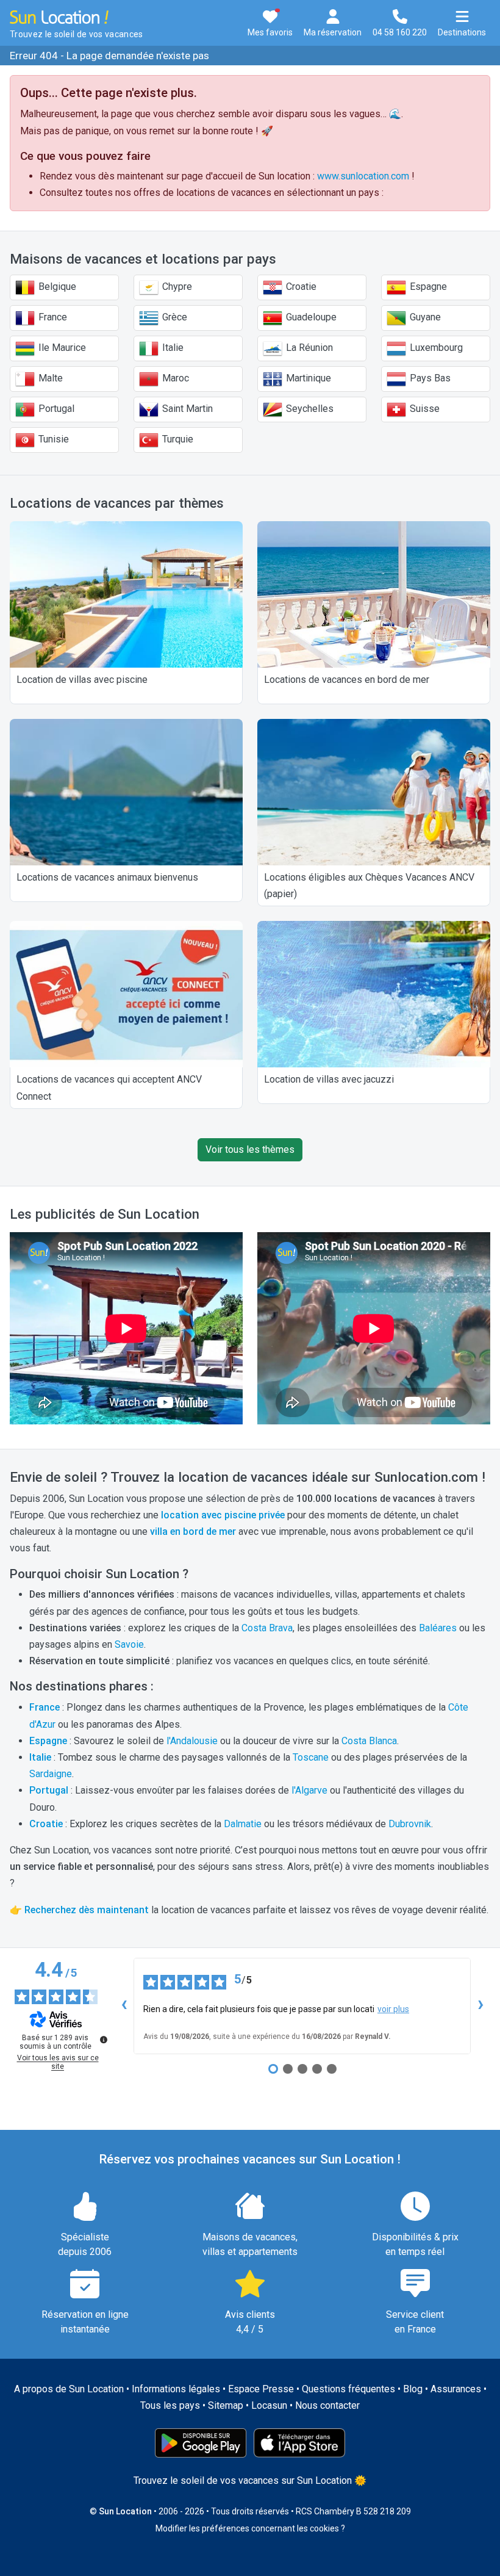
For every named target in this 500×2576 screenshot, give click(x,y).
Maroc (174, 378)
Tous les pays (170, 2405)
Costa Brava (267, 1628)
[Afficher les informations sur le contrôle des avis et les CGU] (104, 2040)
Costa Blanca (369, 1741)
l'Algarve (309, 1790)
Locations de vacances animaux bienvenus (107, 877)
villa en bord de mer (193, 1532)
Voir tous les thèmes (250, 1149)
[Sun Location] (59, 16)
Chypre (176, 287)
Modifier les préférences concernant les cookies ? (250, 2528)
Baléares (438, 1628)
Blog (413, 2389)
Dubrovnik (410, 1824)
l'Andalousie (192, 1741)
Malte (49, 378)
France (52, 317)
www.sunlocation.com (363, 176)
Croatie (300, 287)
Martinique (307, 378)
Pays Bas (429, 378)
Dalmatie (243, 1824)
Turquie (177, 439)
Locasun (269, 2405)
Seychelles (309, 409)
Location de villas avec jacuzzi (329, 1079)
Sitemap (226, 2405)
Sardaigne (51, 1774)
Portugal (55, 409)
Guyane (424, 317)
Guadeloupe (310, 317)
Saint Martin (186, 409)
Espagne (427, 287)
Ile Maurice (61, 348)
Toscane (311, 1757)
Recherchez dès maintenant (87, 1910)
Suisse (423, 409)
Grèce (173, 317)
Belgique (56, 287)
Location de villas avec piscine (82, 680)
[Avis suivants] (480, 2006)
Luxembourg (435, 348)
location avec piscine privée (223, 1515)
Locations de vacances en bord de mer (347, 680)
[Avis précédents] (124, 2006)
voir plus (393, 2009)
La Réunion (308, 348)
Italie (172, 348)
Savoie (129, 1644)
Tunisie (52, 439)
